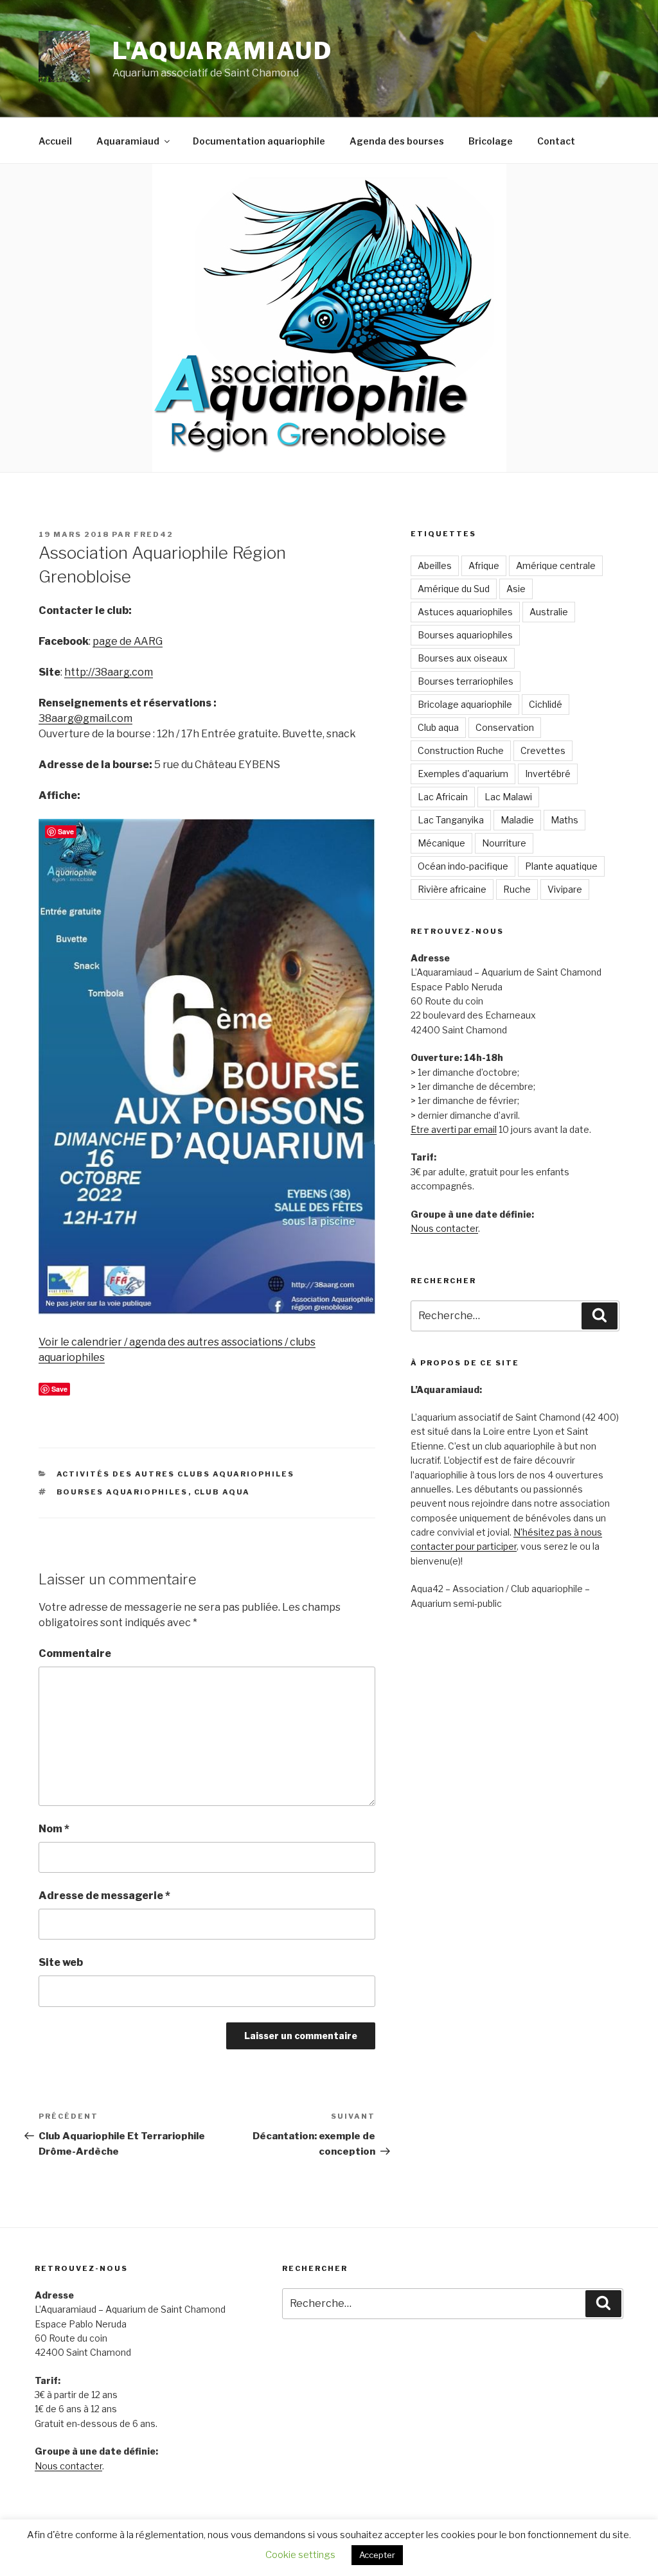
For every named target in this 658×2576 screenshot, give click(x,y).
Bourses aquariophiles (122, 1492)
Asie (516, 589)
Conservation (505, 727)
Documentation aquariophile (259, 141)
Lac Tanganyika (451, 820)
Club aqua (222, 1492)
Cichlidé (546, 704)
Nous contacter (444, 1228)
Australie (549, 612)
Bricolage (491, 141)
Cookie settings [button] (300, 2555)
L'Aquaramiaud (222, 51)
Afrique (484, 565)
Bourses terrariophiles (466, 681)
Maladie (517, 820)
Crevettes (543, 750)
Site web (61, 1962)
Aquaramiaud (128, 141)
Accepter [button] (377, 2555)
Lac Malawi (508, 797)
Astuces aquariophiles (465, 612)
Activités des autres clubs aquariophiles (176, 1474)
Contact (556, 141)
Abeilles (435, 565)
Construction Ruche (461, 750)
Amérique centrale (556, 565)
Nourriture (504, 843)
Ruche (517, 889)
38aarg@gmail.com (85, 718)
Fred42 (154, 534)
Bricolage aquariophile (465, 704)
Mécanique (441, 843)
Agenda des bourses (397, 141)
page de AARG (128, 641)
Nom (54, 1829)
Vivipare (565, 889)
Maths (565, 820)
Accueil (55, 141)
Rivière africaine (452, 889)
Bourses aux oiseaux (463, 658)
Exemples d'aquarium (463, 774)
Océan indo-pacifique (463, 866)
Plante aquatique (561, 866)
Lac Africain (443, 797)
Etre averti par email (454, 1129)
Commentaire (75, 1653)
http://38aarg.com (109, 672)
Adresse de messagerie (104, 1896)
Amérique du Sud (454, 589)
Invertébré (548, 774)
